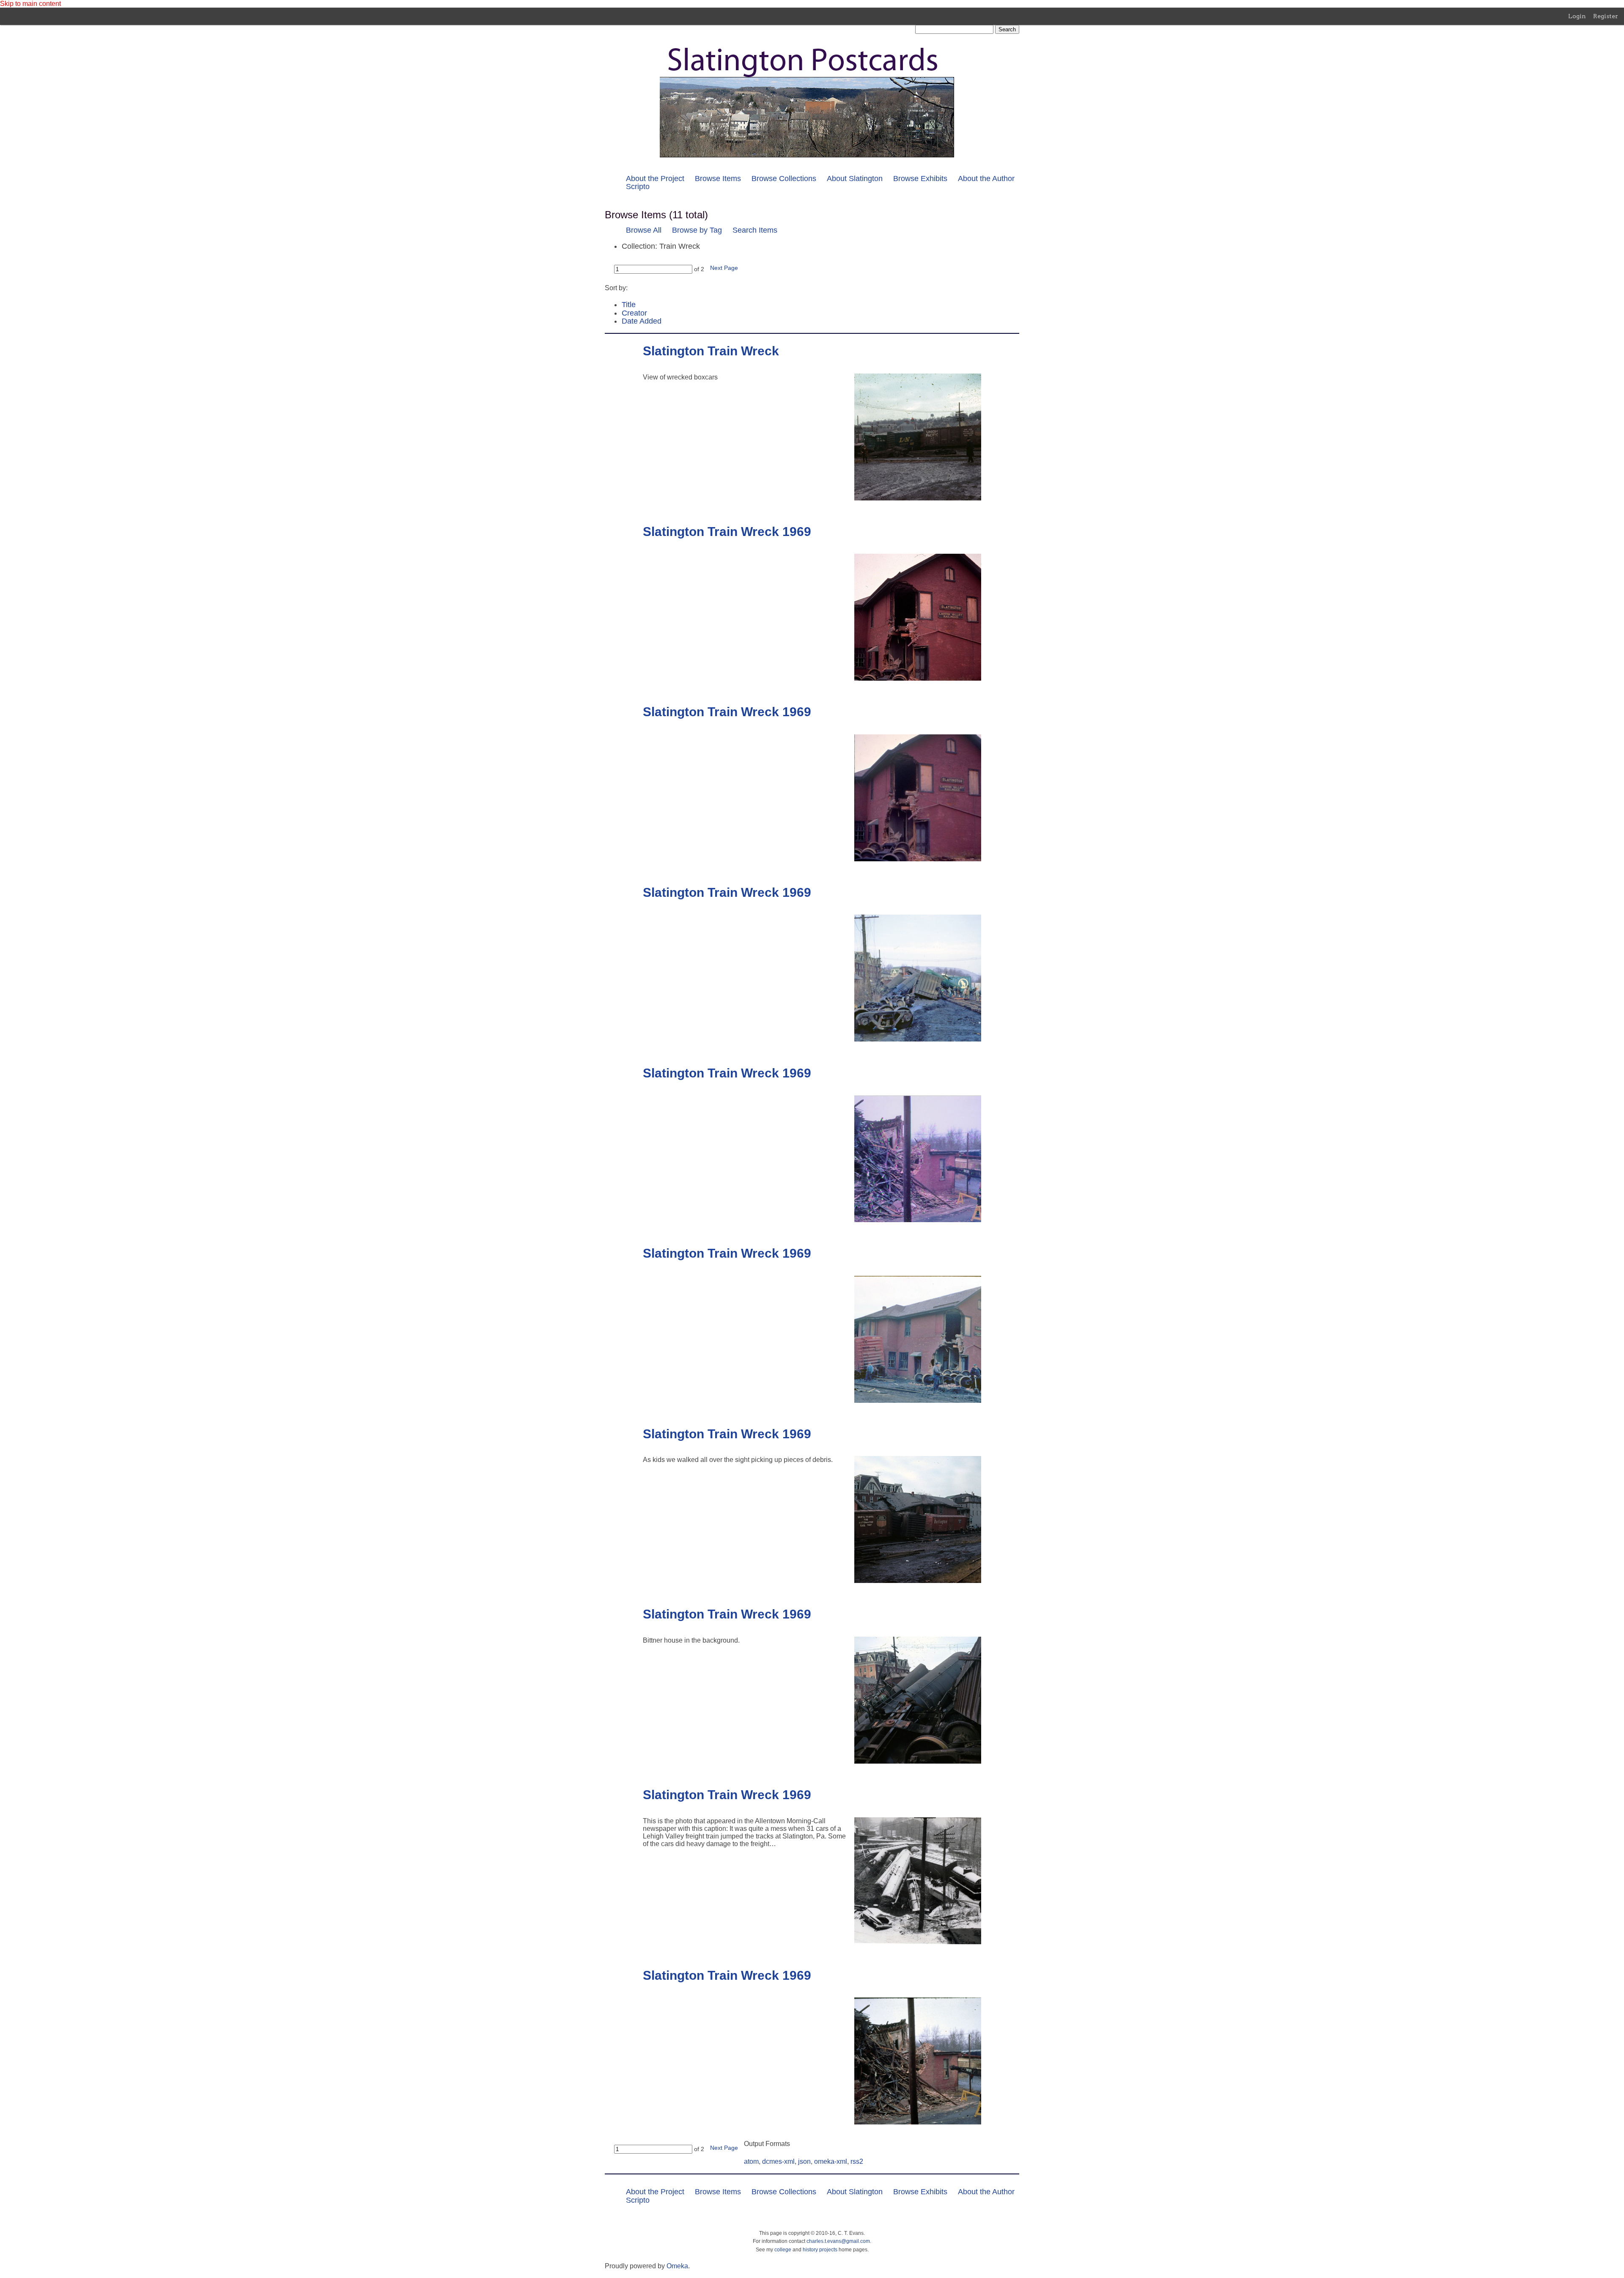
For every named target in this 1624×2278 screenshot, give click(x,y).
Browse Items (718, 179)
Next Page (724, 268)
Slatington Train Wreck (711, 351)
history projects (820, 2250)
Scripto (638, 187)
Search (1007, 29)
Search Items (755, 230)
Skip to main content (30, 4)
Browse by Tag (697, 230)
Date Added (642, 321)
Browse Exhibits (920, 179)
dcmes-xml (778, 2161)
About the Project (655, 179)
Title (629, 305)
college (783, 2250)
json (804, 2161)
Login (1577, 16)
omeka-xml (831, 2161)
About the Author (986, 179)
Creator (634, 313)
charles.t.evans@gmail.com (838, 2241)
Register (1606, 16)
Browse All (644, 230)
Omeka (677, 2266)
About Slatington (855, 179)
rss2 (857, 2161)
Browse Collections (784, 179)
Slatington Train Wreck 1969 (727, 531)
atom (751, 2161)
